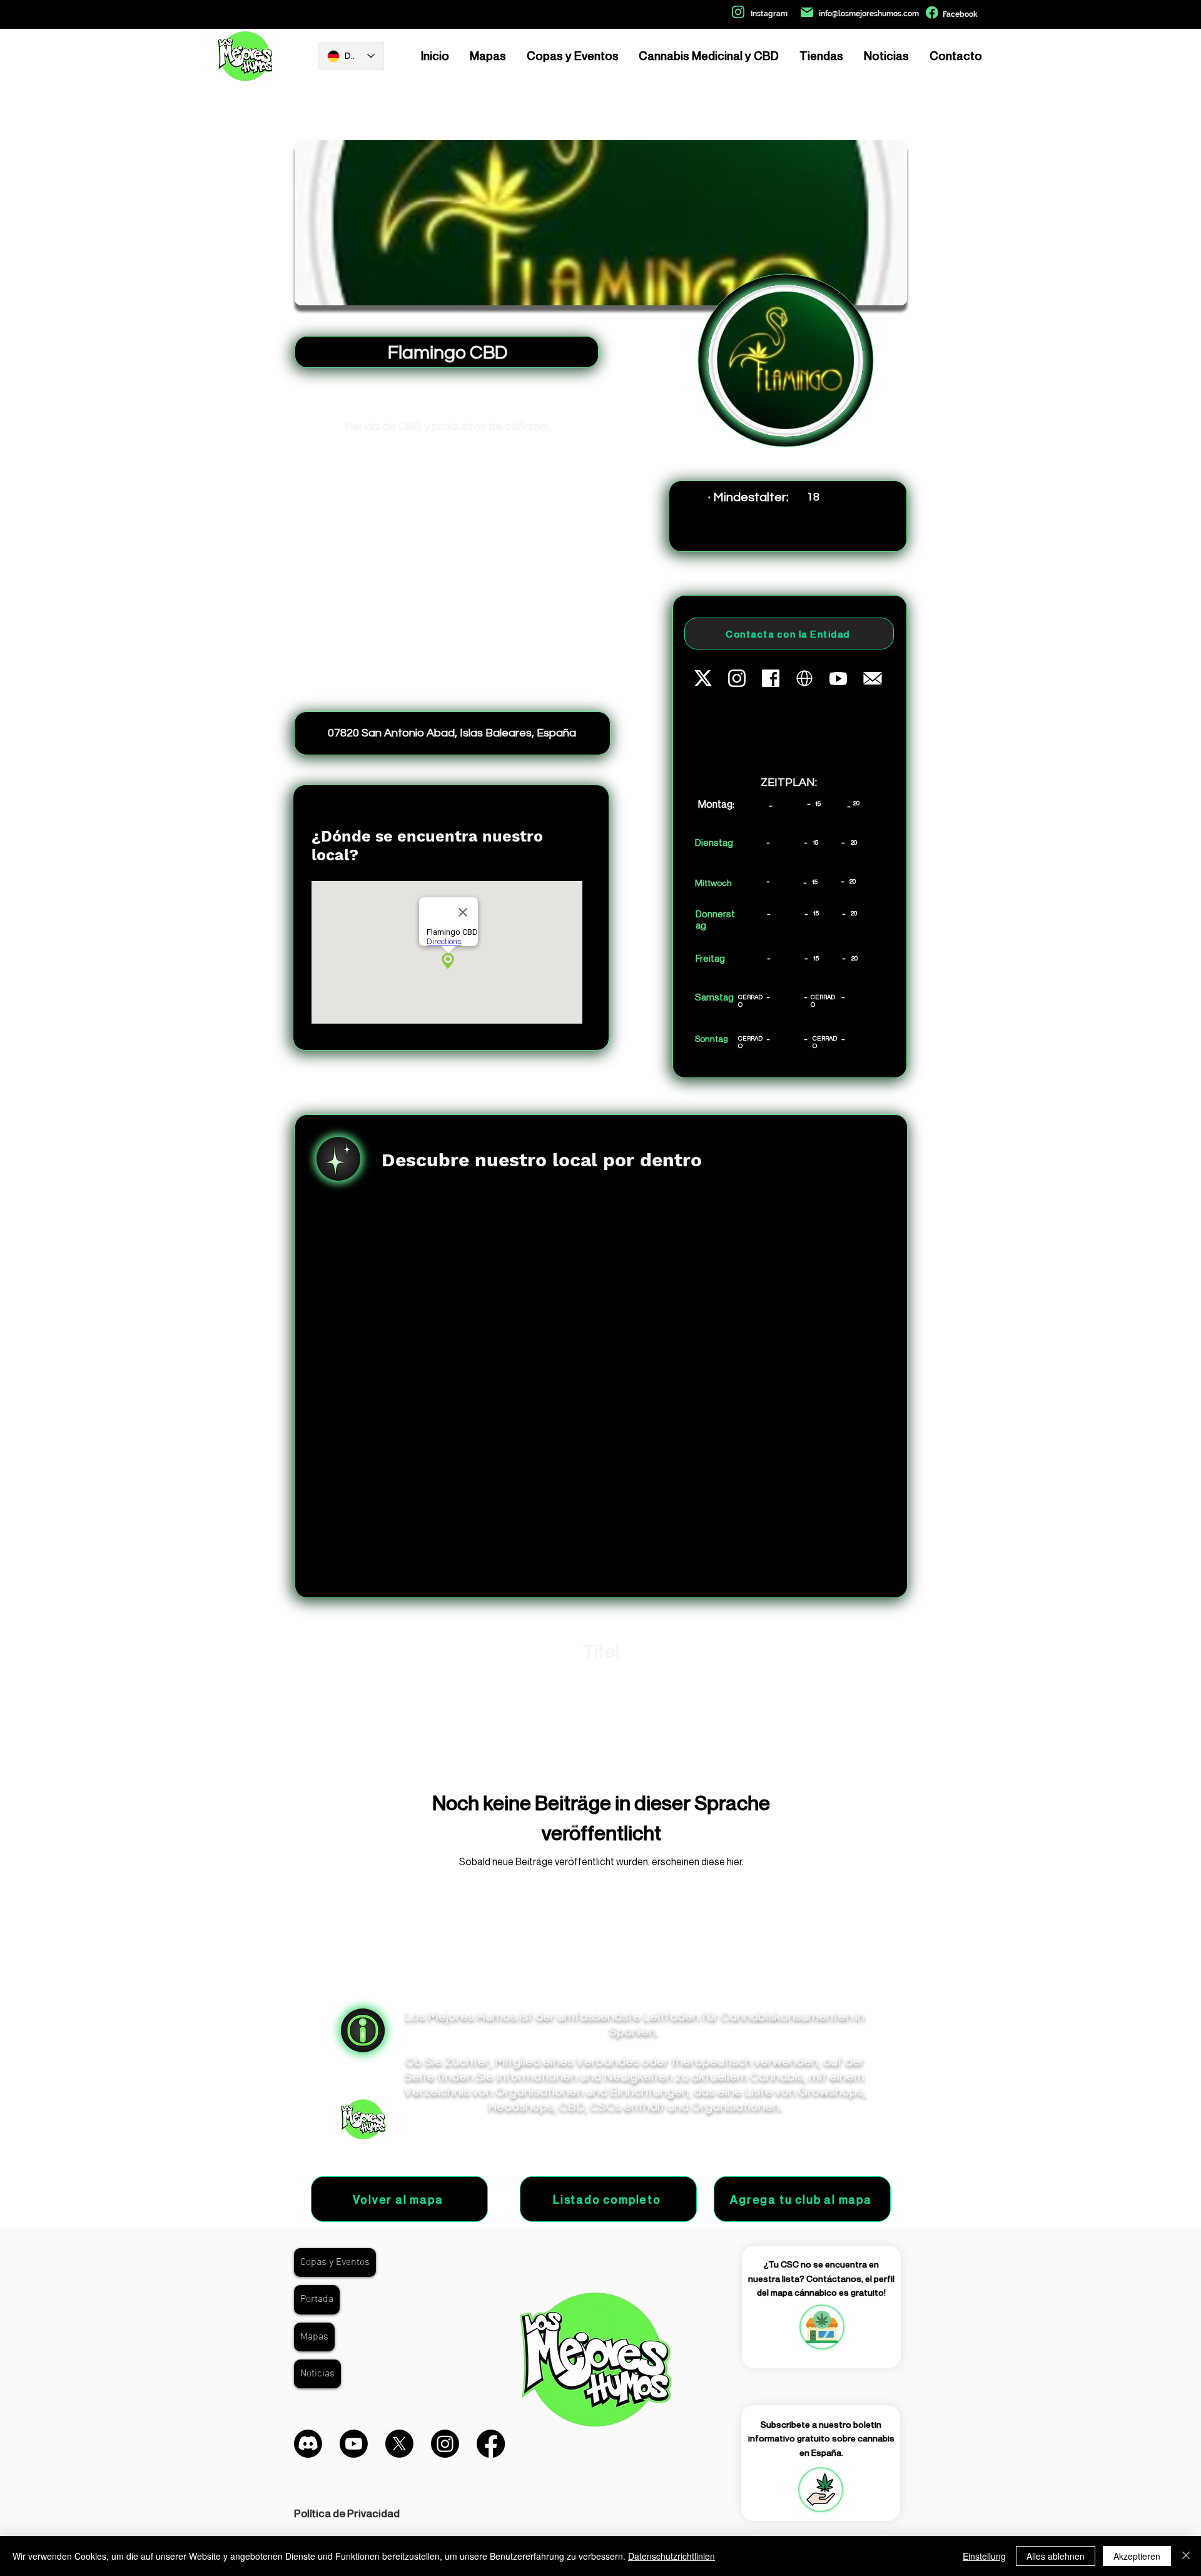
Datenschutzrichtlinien (671, 2556)
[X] (399, 2444)
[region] (821, 2327)
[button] (821, 2490)
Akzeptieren (1137, 2556)
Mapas (314, 2337)
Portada (317, 2299)
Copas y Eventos (335, 2263)
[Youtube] (354, 2444)
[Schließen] (1186, 2556)
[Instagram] (445, 2444)
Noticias (317, 2374)
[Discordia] (308, 2444)
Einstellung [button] (984, 2556)
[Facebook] (491, 2444)
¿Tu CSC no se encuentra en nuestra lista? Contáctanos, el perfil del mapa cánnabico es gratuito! (821, 2278)
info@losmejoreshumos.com (869, 14)
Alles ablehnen (1056, 2556)
